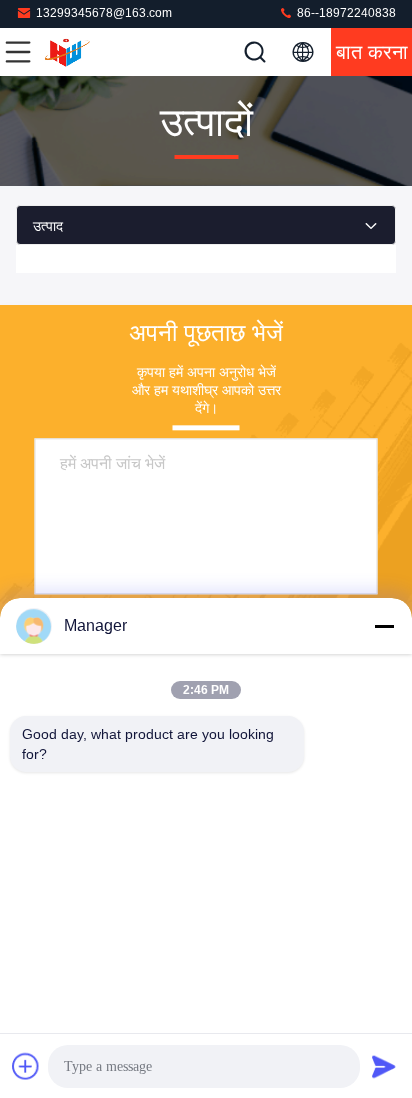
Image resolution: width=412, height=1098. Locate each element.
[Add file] (26, 1066)
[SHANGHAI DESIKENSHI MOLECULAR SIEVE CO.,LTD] (84, 52)
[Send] (384, 1066)
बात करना (372, 52)
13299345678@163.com (104, 13)
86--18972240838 (345, 13)
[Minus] (384, 626)
